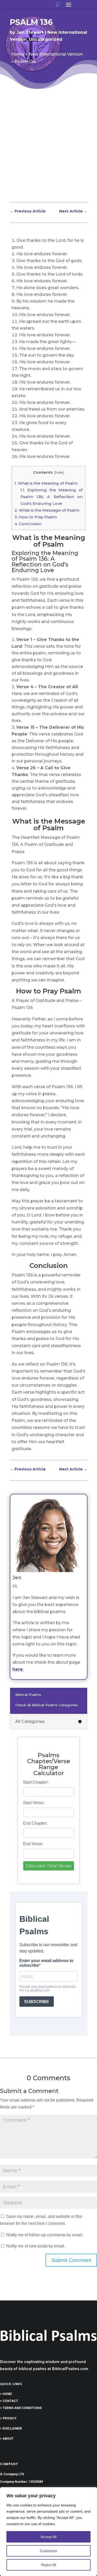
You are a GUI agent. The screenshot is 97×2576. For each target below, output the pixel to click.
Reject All (49, 2565)
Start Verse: (34, 1803)
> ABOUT (7, 2439)
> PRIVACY (8, 2418)
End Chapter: (35, 1823)
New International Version (56, 54)
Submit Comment (71, 2260)
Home (18, 54)
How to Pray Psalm (36, 517)
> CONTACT (9, 2401)
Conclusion (28, 524)
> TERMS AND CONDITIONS (21, 2408)
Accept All (48, 2537)
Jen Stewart (30, 32)
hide (59, 472)
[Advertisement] (48, 150)
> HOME (6, 2394)
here (18, 1669)
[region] (48, 2532)
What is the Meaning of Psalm (46, 483)
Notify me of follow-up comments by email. (45, 2235)
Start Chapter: (36, 1782)
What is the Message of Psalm (47, 510)
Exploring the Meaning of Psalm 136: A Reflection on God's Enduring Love (51, 497)
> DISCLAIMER (11, 2428)
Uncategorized (46, 39)
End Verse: (33, 1844)
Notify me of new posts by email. (36, 2246)
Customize (48, 2551)
